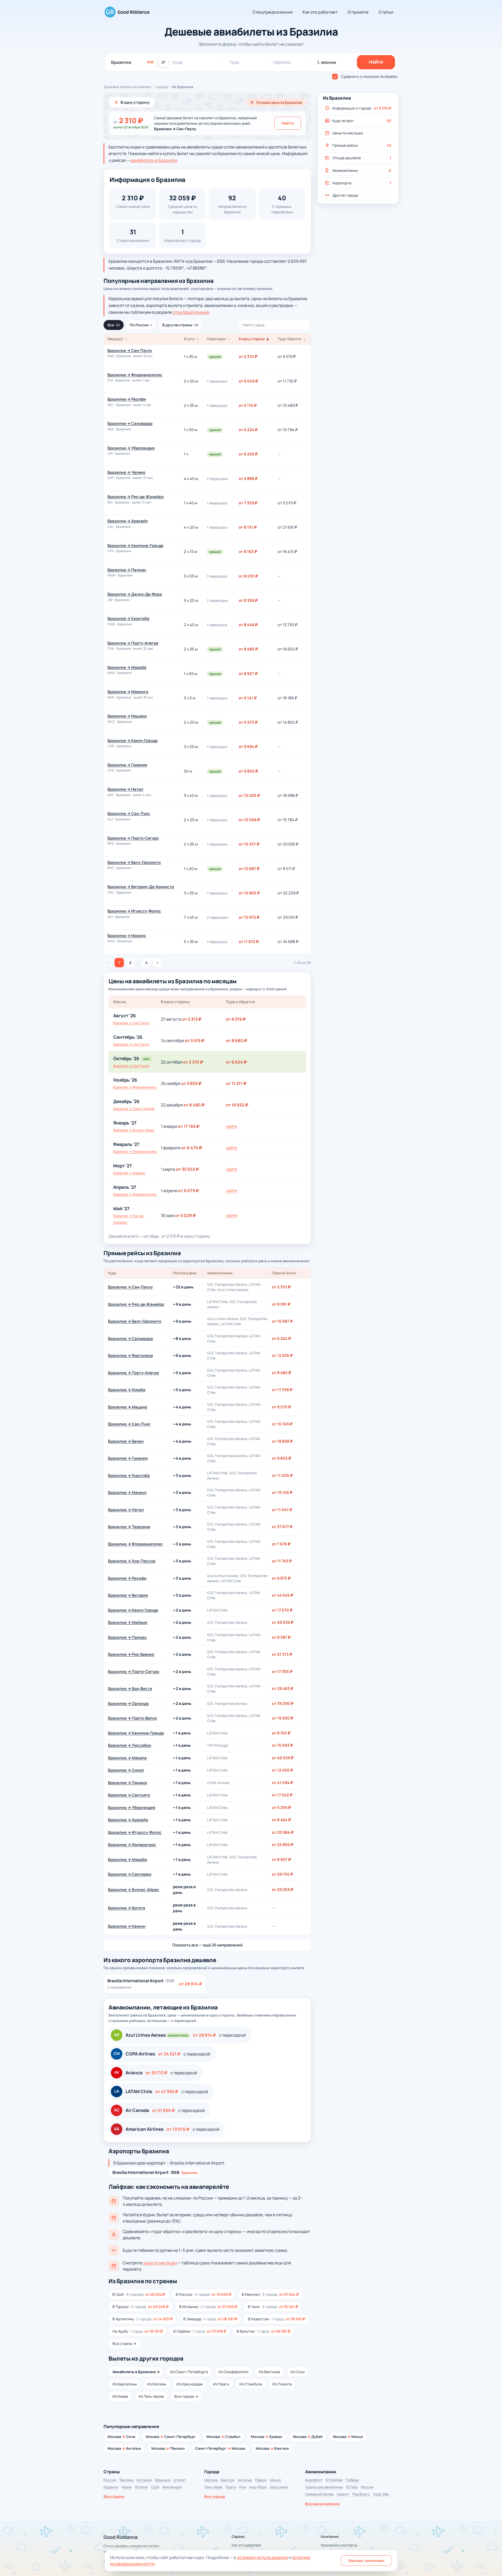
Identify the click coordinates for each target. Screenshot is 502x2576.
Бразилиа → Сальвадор (130, 423)
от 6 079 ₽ (189, 1191)
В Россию (204, 2294)
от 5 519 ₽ (195, 1041)
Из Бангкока (269, 2372)
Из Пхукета (282, 2384)
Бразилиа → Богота (127, 1908)
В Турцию (141, 2307)
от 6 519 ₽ (236, 1019)
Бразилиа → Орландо (128, 1703)
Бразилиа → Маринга (128, 692)
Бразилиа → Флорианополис (135, 375)
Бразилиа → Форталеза (130, 1355)
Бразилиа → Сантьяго (129, 1795)
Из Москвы (157, 2384)
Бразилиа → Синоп (126, 1770)
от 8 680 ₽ (236, 1041)
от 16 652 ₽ (237, 1105)
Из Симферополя (233, 2372)
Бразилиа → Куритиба (128, 618)
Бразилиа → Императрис (132, 1845)
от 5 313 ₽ (192, 1019)
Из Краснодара (190, 2384)
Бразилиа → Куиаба (127, 1390)
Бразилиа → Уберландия (131, 448)
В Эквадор (210, 2319)
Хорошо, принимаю (366, 2560)
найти (232, 1126)
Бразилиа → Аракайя (128, 521)
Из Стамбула (251, 2384)
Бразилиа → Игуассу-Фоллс (134, 911)
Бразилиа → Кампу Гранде (133, 741)
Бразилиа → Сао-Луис (129, 813)
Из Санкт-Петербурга (189, 2372)
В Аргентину (143, 2319)
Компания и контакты (339, 2545)
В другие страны (180, 325)
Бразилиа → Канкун (127, 1926)
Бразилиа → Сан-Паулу (130, 350)
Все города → (186, 2396)
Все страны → (124, 2343)
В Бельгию (264, 2331)
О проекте (358, 12)
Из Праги (221, 2384)
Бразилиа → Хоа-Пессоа (132, 1561)
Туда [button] (234, 62)
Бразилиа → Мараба (127, 667)
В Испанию (208, 2307)
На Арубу (138, 2331)
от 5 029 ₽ (185, 1215)
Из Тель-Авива (151, 2396)
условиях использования (262, 2557)
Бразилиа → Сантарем (130, 1874)
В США (139, 2294)
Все (114, 325)
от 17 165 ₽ (189, 1126)
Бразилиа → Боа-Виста (130, 1689)
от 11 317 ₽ (236, 1083)
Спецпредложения (273, 12)
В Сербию (200, 2331)
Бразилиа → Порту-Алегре (133, 643)
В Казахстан (276, 2319)
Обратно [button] (282, 62)
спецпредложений (191, 312)
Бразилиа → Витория (128, 1595)
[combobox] (132, 62)
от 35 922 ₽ (187, 1169)
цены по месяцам (160, 2263)
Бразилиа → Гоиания (127, 765)
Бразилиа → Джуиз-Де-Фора (135, 594)
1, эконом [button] (327, 62)
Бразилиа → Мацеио (127, 716)
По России (141, 325)
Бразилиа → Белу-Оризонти (134, 862)
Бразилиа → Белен (126, 1441)
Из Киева (120, 2396)
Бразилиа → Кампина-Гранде (135, 546)
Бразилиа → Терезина (129, 1527)
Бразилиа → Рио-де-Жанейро (136, 497)
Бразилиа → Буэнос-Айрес (134, 1130)
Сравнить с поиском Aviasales (369, 76)
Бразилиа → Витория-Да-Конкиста (141, 887)
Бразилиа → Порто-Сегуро (133, 838)
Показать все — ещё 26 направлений (207, 1945)
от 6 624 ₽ (236, 1062)
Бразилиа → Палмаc (127, 570)
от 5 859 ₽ (191, 1083)
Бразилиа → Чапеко (126, 472)
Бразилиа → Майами (129, 1173)
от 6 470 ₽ (192, 1148)
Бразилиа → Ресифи (127, 399)
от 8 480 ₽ (194, 1105)
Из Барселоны (125, 2384)
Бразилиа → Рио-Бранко (131, 1654)
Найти (288, 123)
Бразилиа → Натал (125, 789)
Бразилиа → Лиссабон (130, 1745)
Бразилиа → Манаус (127, 936)
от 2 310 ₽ (193, 1062)
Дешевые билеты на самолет (127, 87)
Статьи (386, 12)
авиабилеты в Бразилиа (153, 160)
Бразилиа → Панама (127, 1783)
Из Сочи (298, 2372)
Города (162, 87)
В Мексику (270, 2294)
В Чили (273, 2307)
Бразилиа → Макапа (127, 1758)
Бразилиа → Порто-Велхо (132, 1718)
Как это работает (320, 12)
